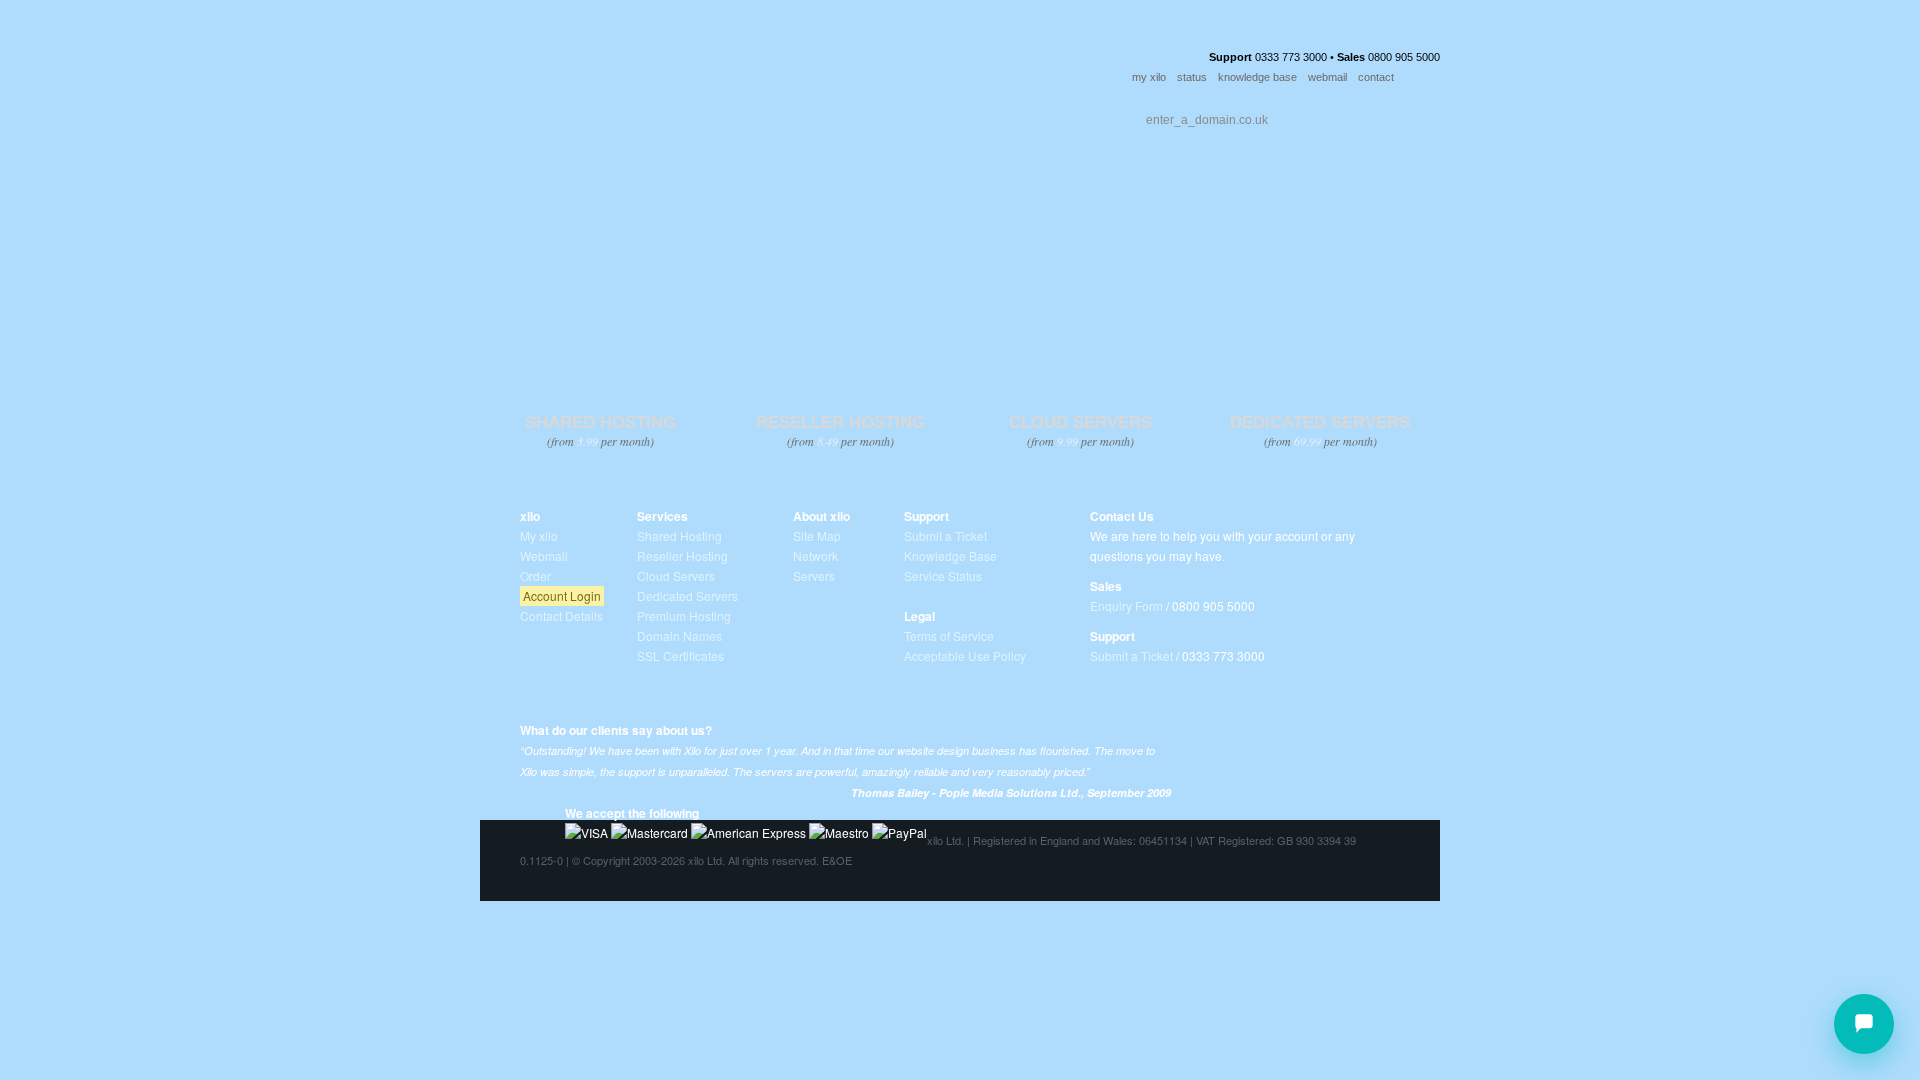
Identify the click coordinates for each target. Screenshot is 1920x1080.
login (1425, 78)
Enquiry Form (1126, 605)
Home (523, 115)
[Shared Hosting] (599, 286)
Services (602, 115)
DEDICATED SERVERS (1320, 422)
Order (962, 115)
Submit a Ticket (945, 535)
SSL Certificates (680, 655)
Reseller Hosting (682, 555)
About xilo (821, 516)
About (688, 115)
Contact (873, 115)
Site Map (817, 535)
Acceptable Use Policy (965, 655)
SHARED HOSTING (600, 422)
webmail (1327, 77)
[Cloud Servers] (1079, 286)
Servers (814, 575)
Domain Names (679, 635)
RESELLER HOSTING (840, 422)
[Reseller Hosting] (839, 286)
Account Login (562, 595)
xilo (530, 516)
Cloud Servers (676, 575)
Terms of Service (949, 635)
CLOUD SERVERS (1080, 422)
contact (1376, 77)
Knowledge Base (950, 555)
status (1192, 77)
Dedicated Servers (687, 595)
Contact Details (561, 615)
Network (815, 555)
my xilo (1149, 77)
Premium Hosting (684, 615)
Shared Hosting (679, 535)
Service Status (943, 575)
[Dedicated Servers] (1319, 286)
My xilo (539, 535)
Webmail (544, 555)
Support (777, 115)
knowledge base (1257, 77)
